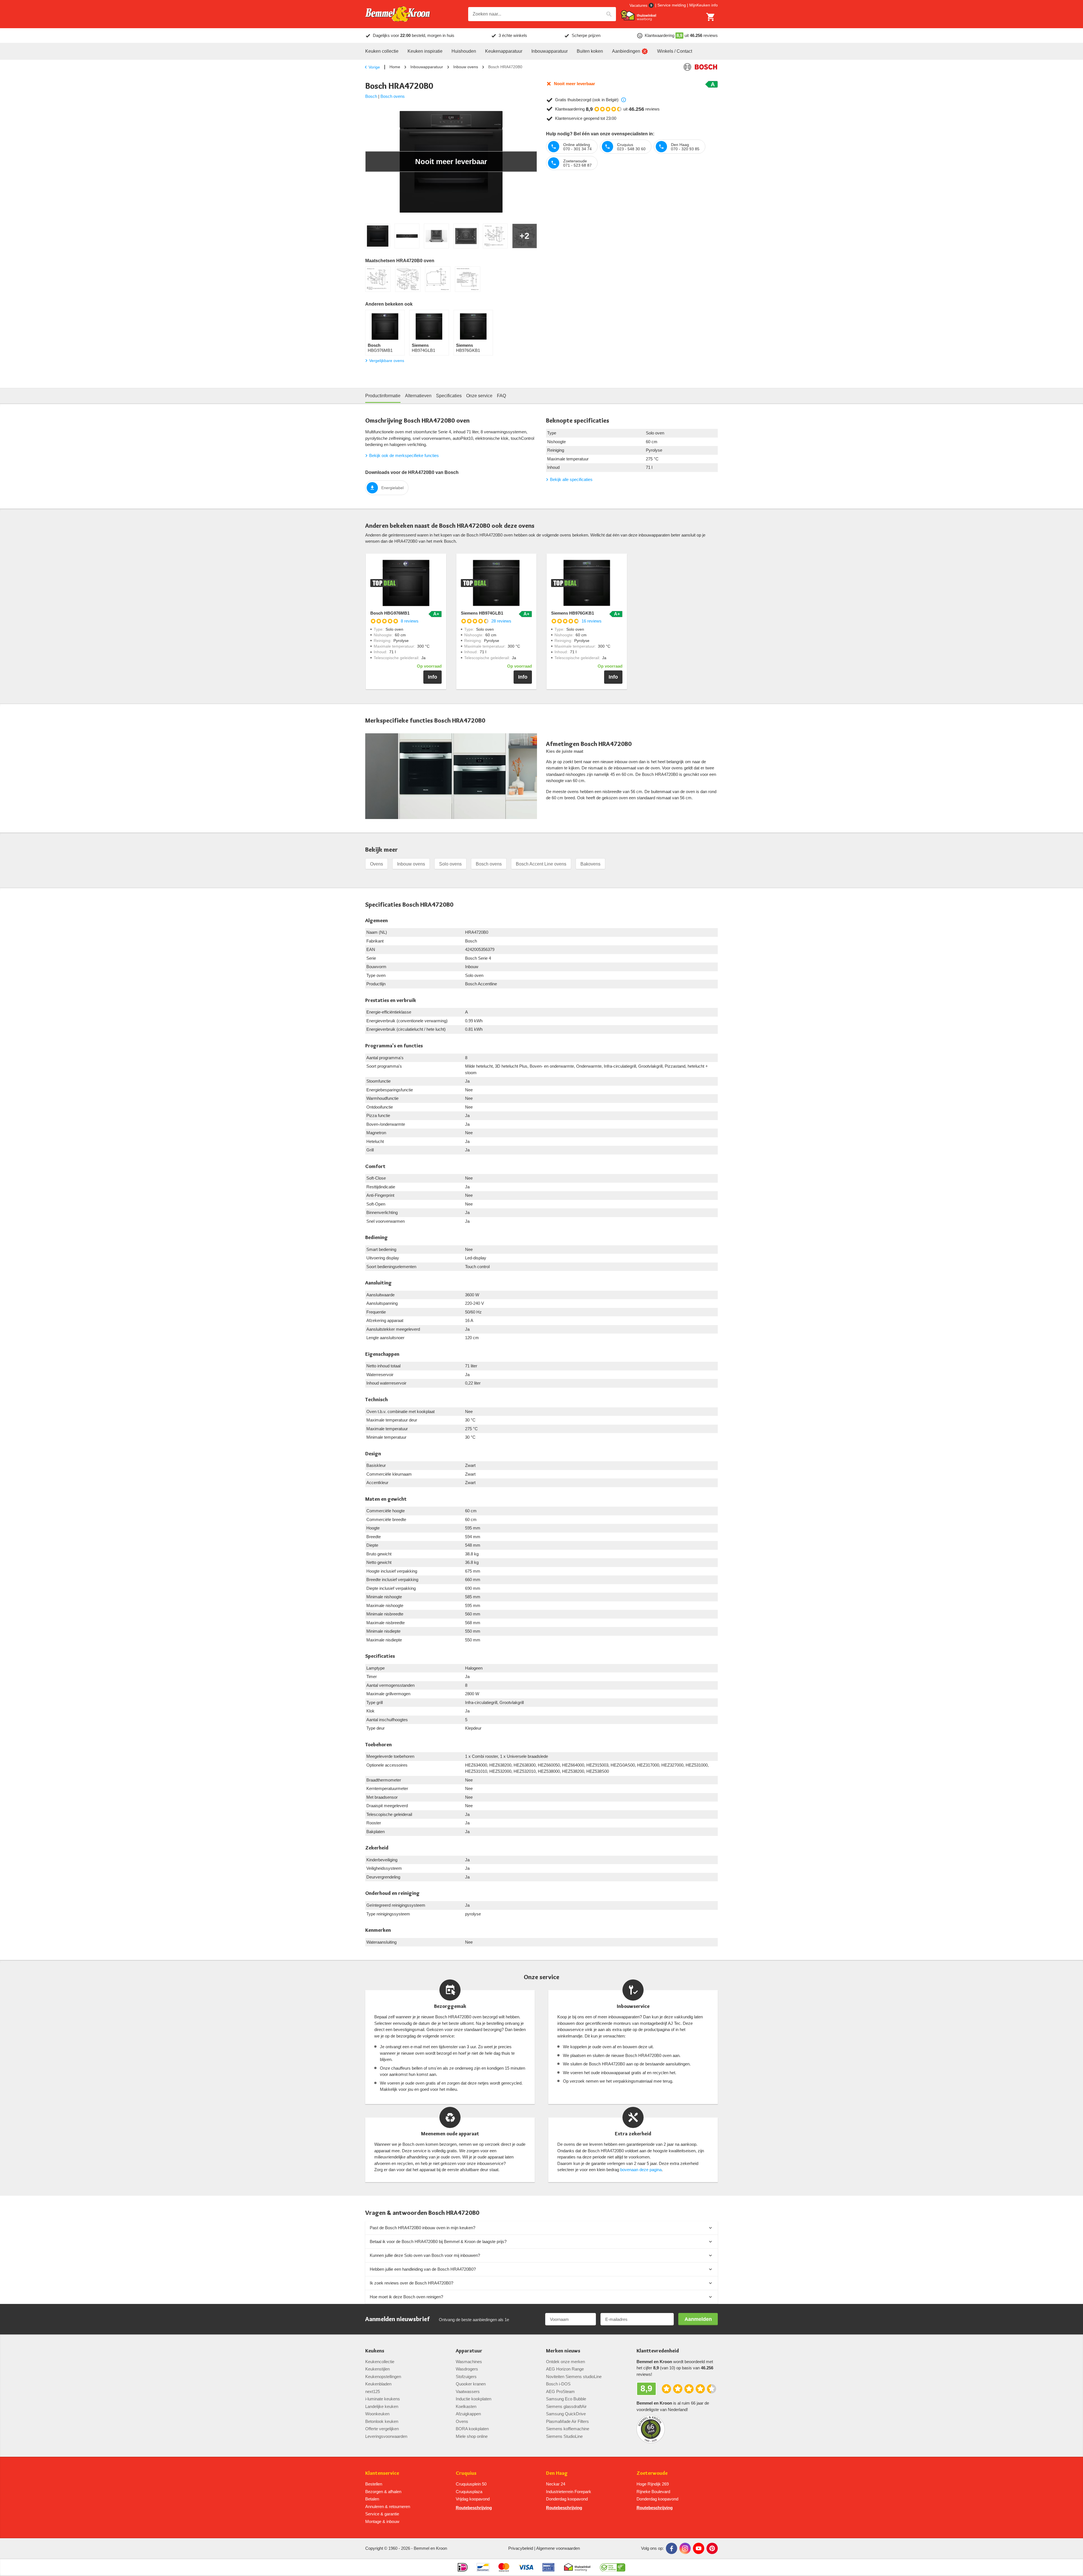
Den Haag (557, 2473)
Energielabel (392, 488)
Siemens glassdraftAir (566, 2406)
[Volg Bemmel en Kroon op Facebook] (672, 2548)
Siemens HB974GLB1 (482, 613)
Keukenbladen (378, 2384)
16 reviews (592, 621)
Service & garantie (382, 2514)
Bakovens (590, 864)
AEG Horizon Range (565, 2369)
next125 (373, 2391)
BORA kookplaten (472, 2429)
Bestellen (374, 2484)
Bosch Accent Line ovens (541, 864)
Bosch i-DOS (558, 2384)
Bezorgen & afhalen (383, 2492)
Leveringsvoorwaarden (386, 2436)
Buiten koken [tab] (590, 51)
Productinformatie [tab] (383, 396)
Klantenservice (382, 2473)
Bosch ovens (393, 96)
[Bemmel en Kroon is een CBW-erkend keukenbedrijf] (613, 2567)
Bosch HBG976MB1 (390, 613)
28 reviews (501, 621)
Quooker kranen (471, 2384)
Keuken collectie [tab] (382, 51)
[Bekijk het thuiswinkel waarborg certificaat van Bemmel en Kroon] (639, 16)
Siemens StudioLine (564, 2436)
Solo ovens (450, 864)
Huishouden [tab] (464, 51)
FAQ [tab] (501, 396)
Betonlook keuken (382, 2421)
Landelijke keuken (382, 2406)
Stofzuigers (466, 2377)
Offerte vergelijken (382, 2429)
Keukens (375, 2351)
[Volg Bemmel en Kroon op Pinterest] (712, 2548)
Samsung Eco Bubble (566, 2399)
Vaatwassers (468, 2391)
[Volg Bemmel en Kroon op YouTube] (699, 2548)
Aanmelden (698, 2319)
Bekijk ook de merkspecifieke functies (404, 455)
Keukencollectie (380, 2362)
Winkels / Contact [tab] (675, 51)
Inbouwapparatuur (427, 67)
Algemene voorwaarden (558, 2548)
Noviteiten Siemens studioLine (574, 2377)
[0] (711, 17)
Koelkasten (466, 2406)
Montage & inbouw (382, 2521)
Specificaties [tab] (449, 396)
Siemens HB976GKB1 (573, 613)
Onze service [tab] (479, 396)
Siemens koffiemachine (568, 2429)
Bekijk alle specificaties (571, 479)
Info (432, 677)
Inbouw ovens (466, 67)
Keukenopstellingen (383, 2377)
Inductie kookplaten (474, 2399)
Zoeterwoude (652, 2473)
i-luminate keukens (383, 2399)
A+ (436, 614)
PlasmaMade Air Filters (567, 2421)
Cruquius (466, 2473)
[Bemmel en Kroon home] (398, 14)
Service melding (672, 5)
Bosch (371, 96)
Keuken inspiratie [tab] (425, 51)
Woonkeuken (377, 2414)
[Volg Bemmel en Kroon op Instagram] (685, 2548)
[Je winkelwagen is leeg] (711, 17)
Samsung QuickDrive (566, 2414)
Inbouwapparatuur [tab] (550, 51)
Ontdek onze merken (565, 2362)
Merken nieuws (563, 2351)
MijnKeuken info (704, 5)
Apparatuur (469, 2351)
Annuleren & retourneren (388, 2507)
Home (395, 67)
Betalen (372, 2499)
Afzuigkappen (468, 2414)
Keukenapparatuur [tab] (504, 51)
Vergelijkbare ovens (387, 361)
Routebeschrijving (474, 2508)
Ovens (377, 864)
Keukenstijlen (377, 2369)
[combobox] (542, 14)
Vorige (374, 67)
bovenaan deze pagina (641, 2170)
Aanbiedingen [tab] (626, 51)
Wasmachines (469, 2362)
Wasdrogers (467, 2369)
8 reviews (410, 621)
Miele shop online (472, 2436)
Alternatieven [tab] (418, 396)
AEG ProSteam (560, 2391)
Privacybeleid (521, 2548)
